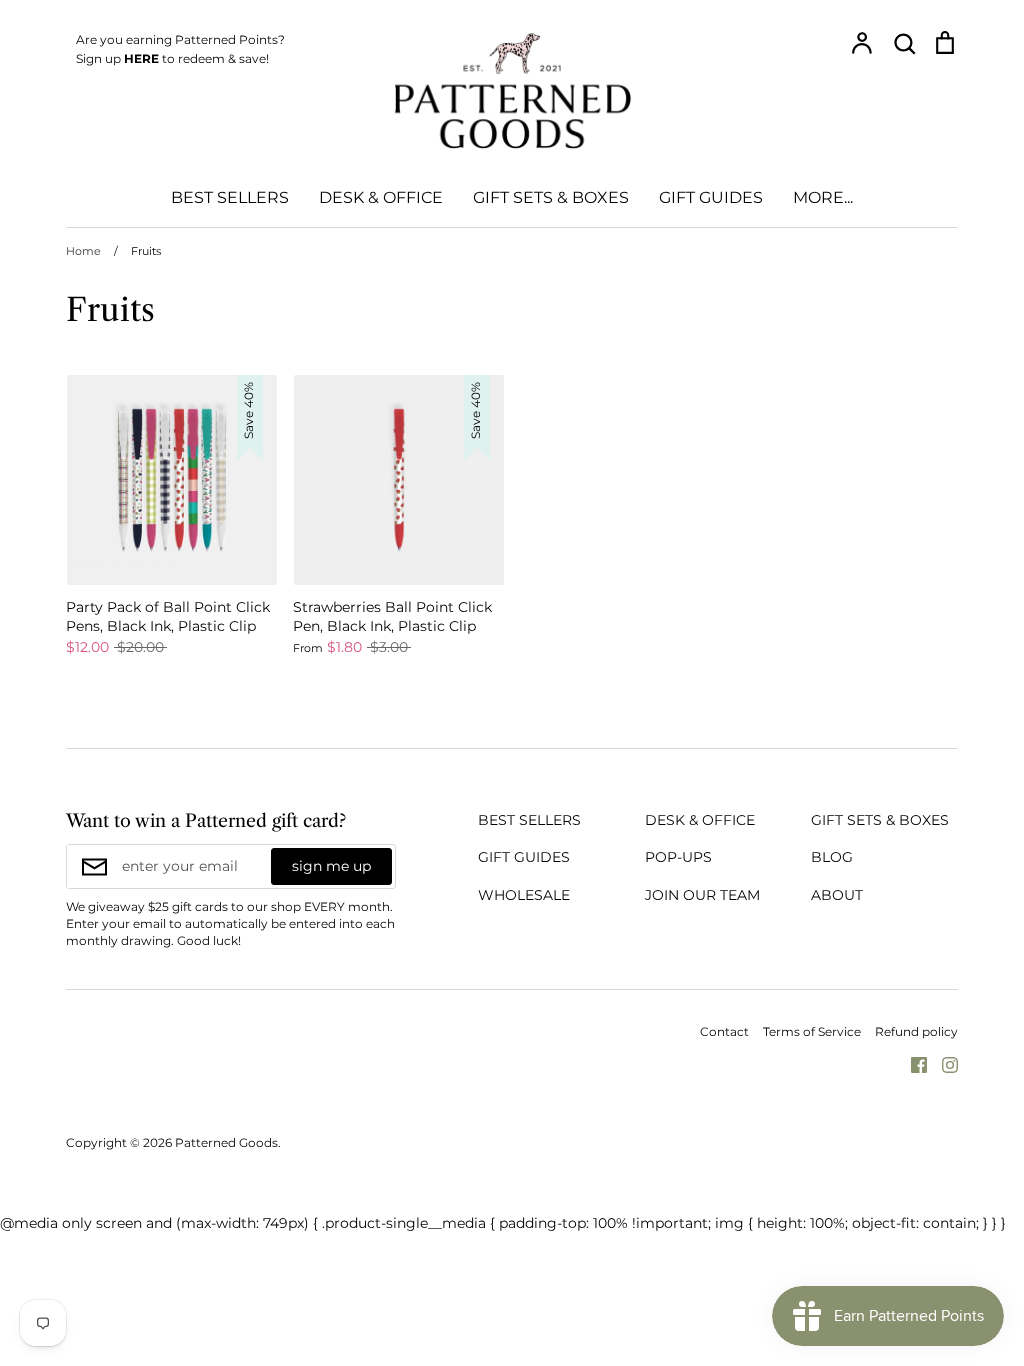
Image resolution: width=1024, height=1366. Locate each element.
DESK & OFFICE (381, 197)
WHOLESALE (524, 895)
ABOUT (837, 895)
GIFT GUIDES (711, 197)
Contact (724, 1031)
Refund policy (916, 1031)
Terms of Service (812, 1031)
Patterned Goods (226, 1142)
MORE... (823, 197)
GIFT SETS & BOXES (551, 197)
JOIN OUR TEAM (702, 895)
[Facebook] (911, 1064)
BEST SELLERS (230, 197)
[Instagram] (942, 1064)
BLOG (832, 857)
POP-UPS (678, 857)
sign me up (331, 866)
